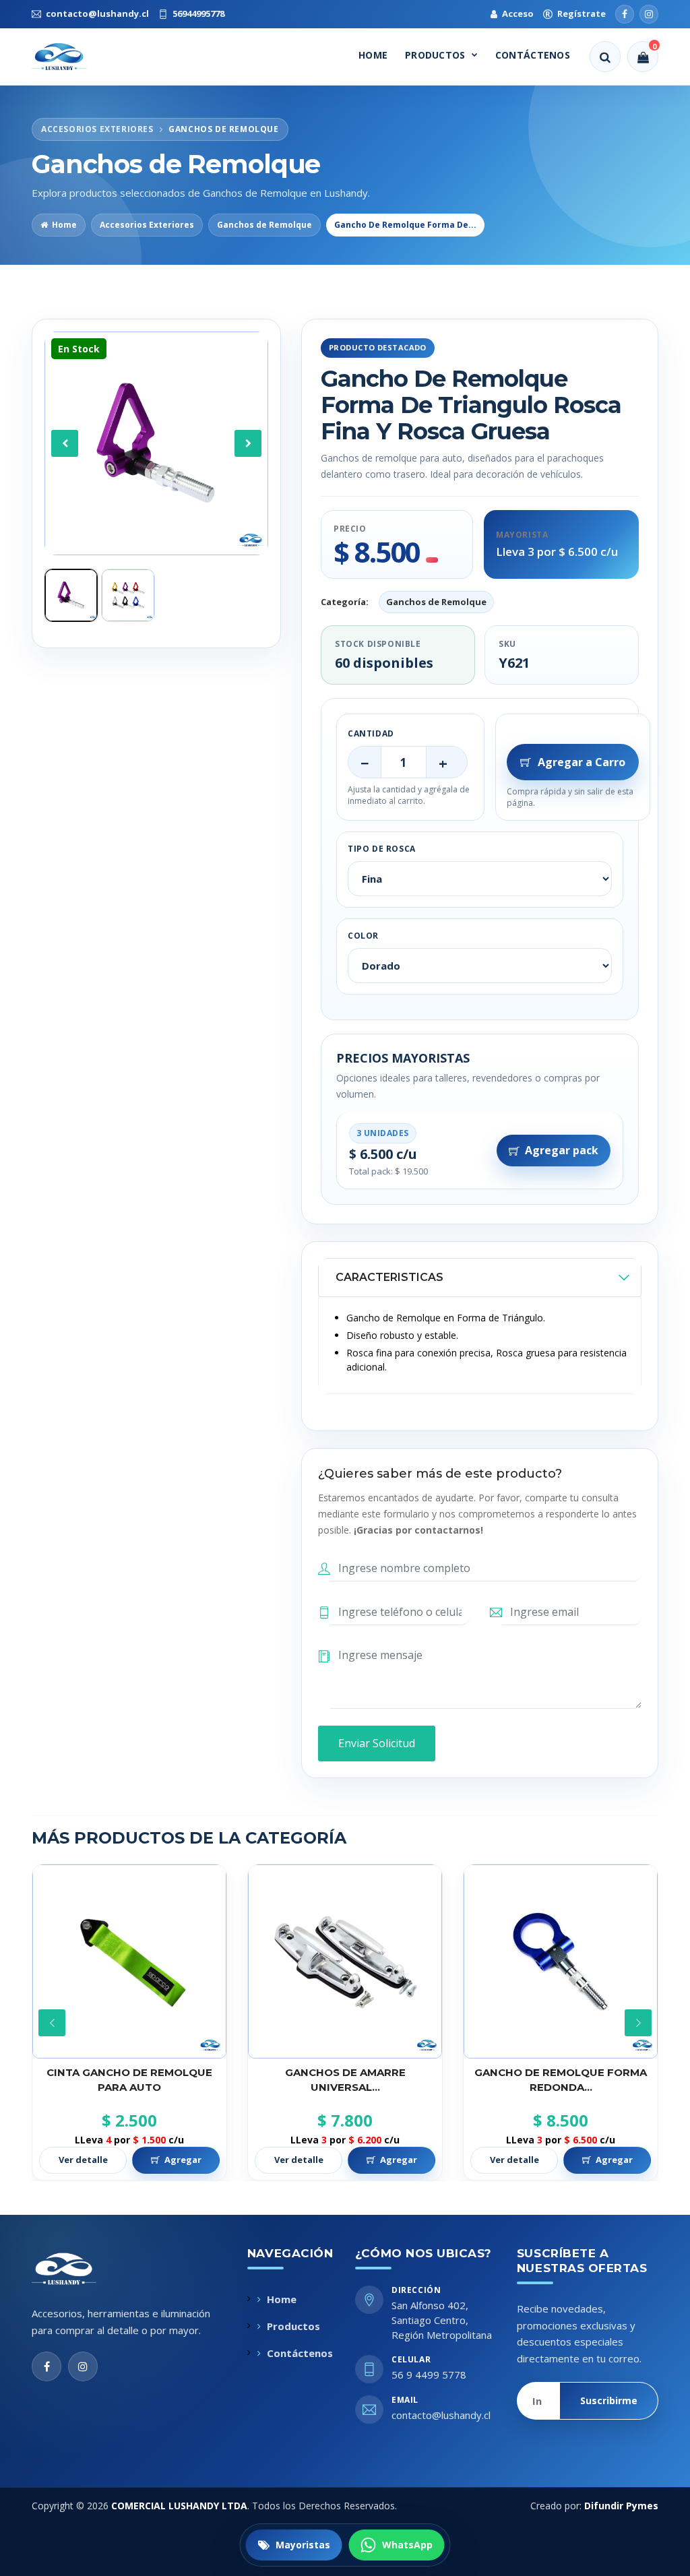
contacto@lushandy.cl (441, 2415)
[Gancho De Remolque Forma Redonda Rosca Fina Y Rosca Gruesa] (345, 1961)
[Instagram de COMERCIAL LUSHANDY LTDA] (83, 2366)
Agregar (183, 2160)
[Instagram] (649, 14)
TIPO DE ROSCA (382, 849)
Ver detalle (83, 2160)
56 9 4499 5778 (429, 2375)
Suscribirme (609, 2400)
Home (373, 55)
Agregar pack (562, 1150)
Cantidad (371, 733)
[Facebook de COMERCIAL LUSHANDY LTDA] (46, 2366)
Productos (435, 55)
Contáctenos (533, 55)
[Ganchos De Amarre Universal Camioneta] (129, 1961)
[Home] (71, 57)
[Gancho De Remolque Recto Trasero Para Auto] (561, 1961)
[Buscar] (605, 57)
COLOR (363, 936)
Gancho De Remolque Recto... (561, 2072)
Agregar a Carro (582, 762)
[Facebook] (625, 14)
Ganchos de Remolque (264, 225)
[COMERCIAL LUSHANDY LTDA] (78, 2269)
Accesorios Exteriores (147, 225)
